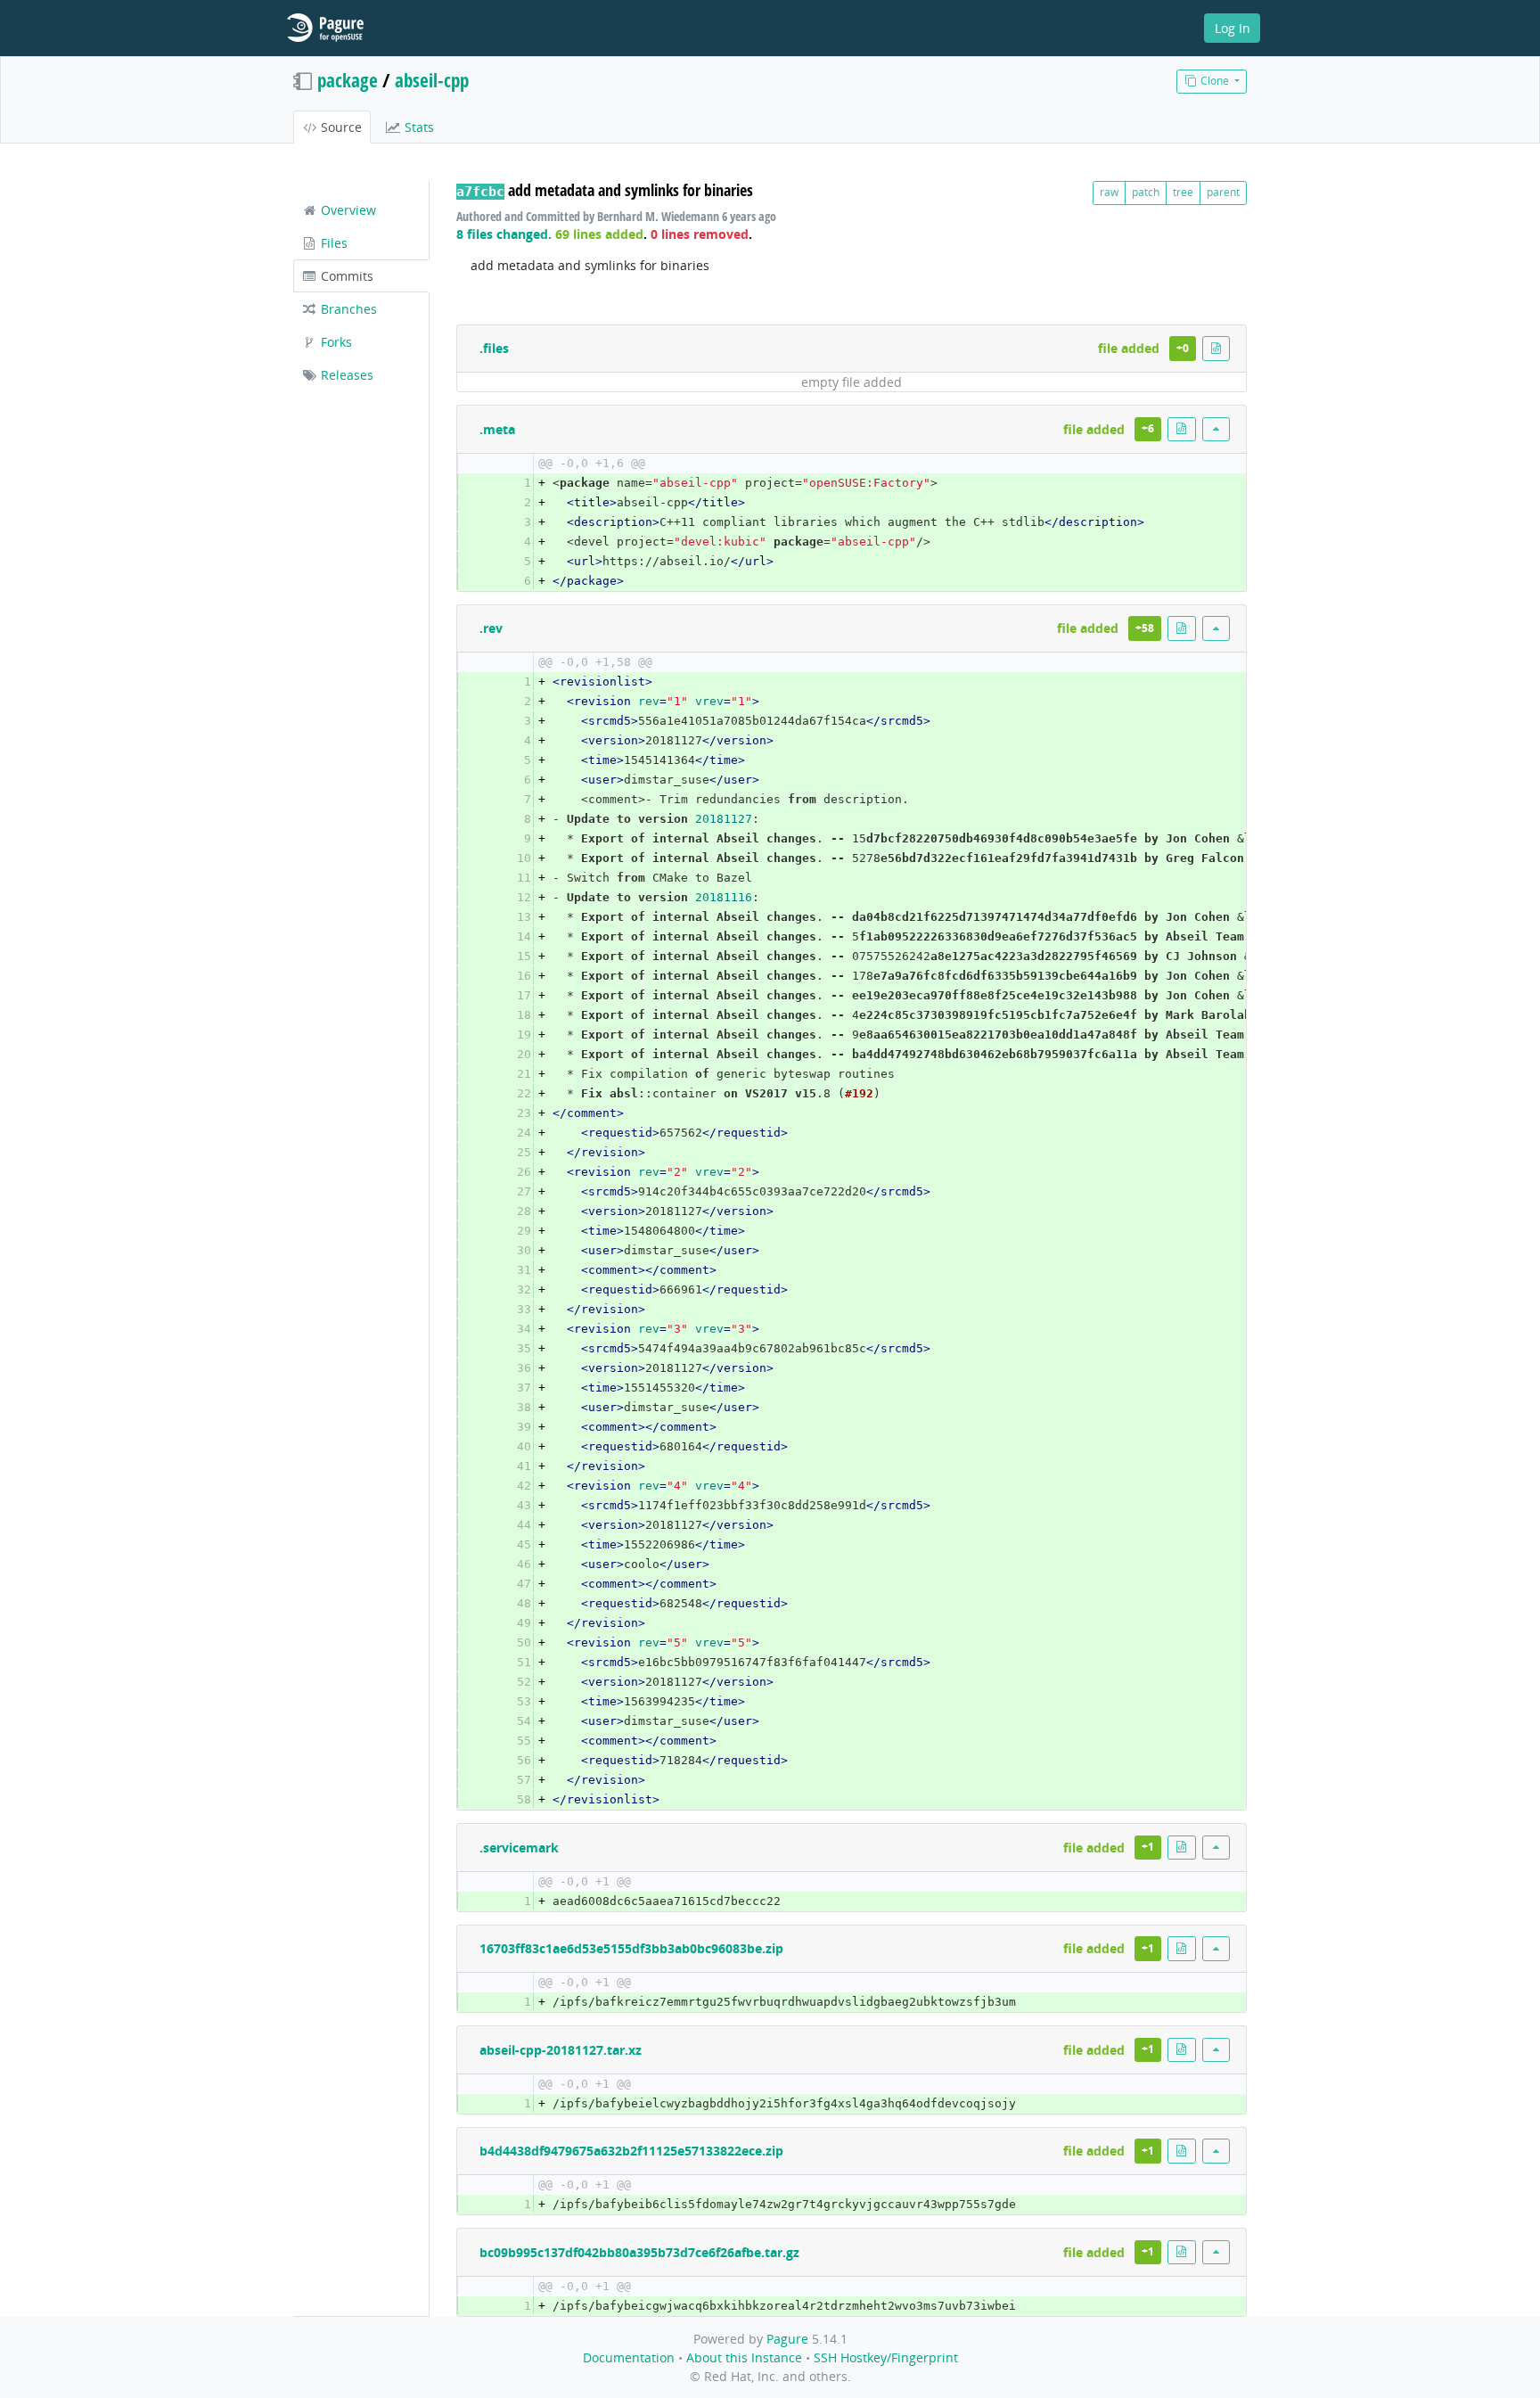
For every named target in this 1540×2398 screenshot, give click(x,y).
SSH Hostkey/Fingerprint (886, 2357)
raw (1109, 192)
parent (1223, 192)
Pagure (787, 2339)
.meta (497, 429)
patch (1146, 192)
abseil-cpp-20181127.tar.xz (561, 2050)
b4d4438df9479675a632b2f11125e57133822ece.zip (631, 2151)
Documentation (629, 2357)
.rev (491, 628)
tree (1183, 192)
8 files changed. (504, 234)
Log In (1233, 28)
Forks (335, 342)
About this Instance (744, 2357)
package (348, 80)
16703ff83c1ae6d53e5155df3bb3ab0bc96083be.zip (631, 1948)
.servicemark (519, 1848)
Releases (345, 375)
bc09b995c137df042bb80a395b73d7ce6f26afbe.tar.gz (639, 2252)
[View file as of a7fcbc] (1216, 348)
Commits (345, 276)
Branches (347, 309)
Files (332, 243)
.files (494, 348)
